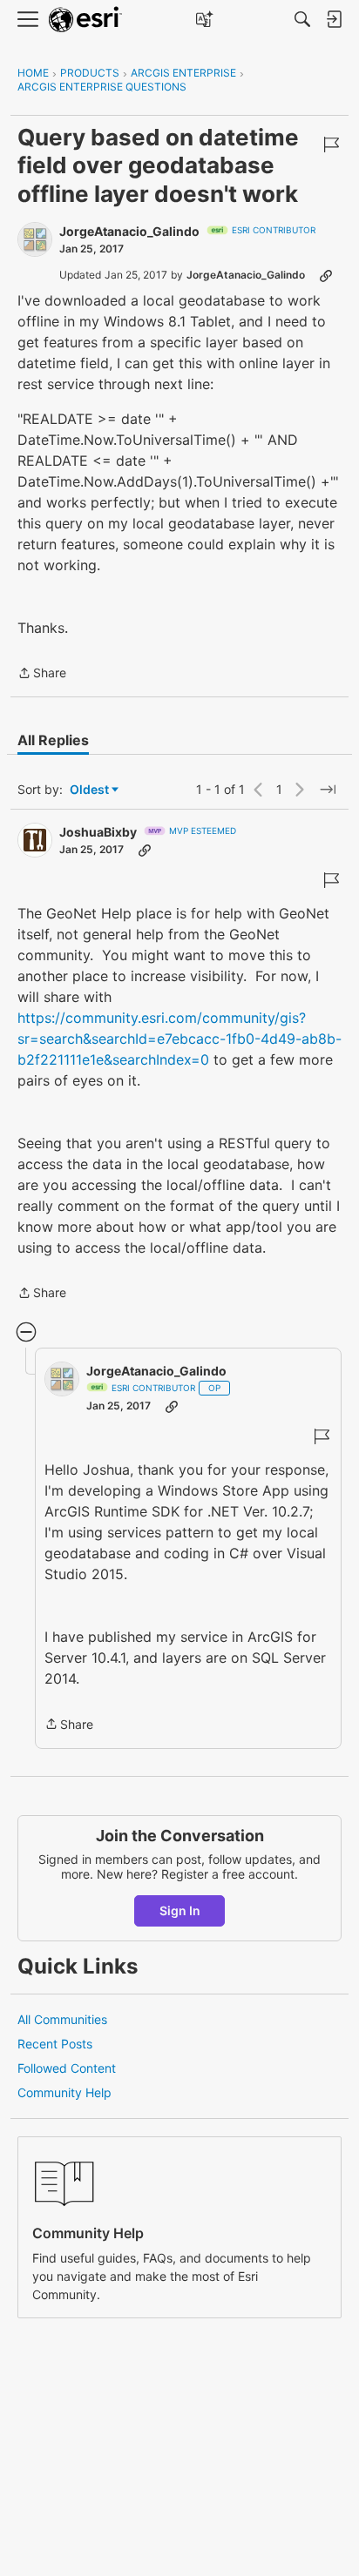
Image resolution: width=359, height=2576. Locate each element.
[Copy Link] (326, 275)
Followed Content (67, 2068)
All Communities (62, 2019)
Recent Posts (55, 2044)
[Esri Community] (85, 20)
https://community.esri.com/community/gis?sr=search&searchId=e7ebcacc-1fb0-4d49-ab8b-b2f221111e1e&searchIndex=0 (179, 1039)
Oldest (91, 790)
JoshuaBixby (98, 832)
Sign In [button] (180, 1910)
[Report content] (331, 145)
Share (42, 674)
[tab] (53, 740)
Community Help (64, 2092)
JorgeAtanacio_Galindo (129, 231)
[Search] (302, 19)
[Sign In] (334, 19)
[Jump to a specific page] (328, 790)
